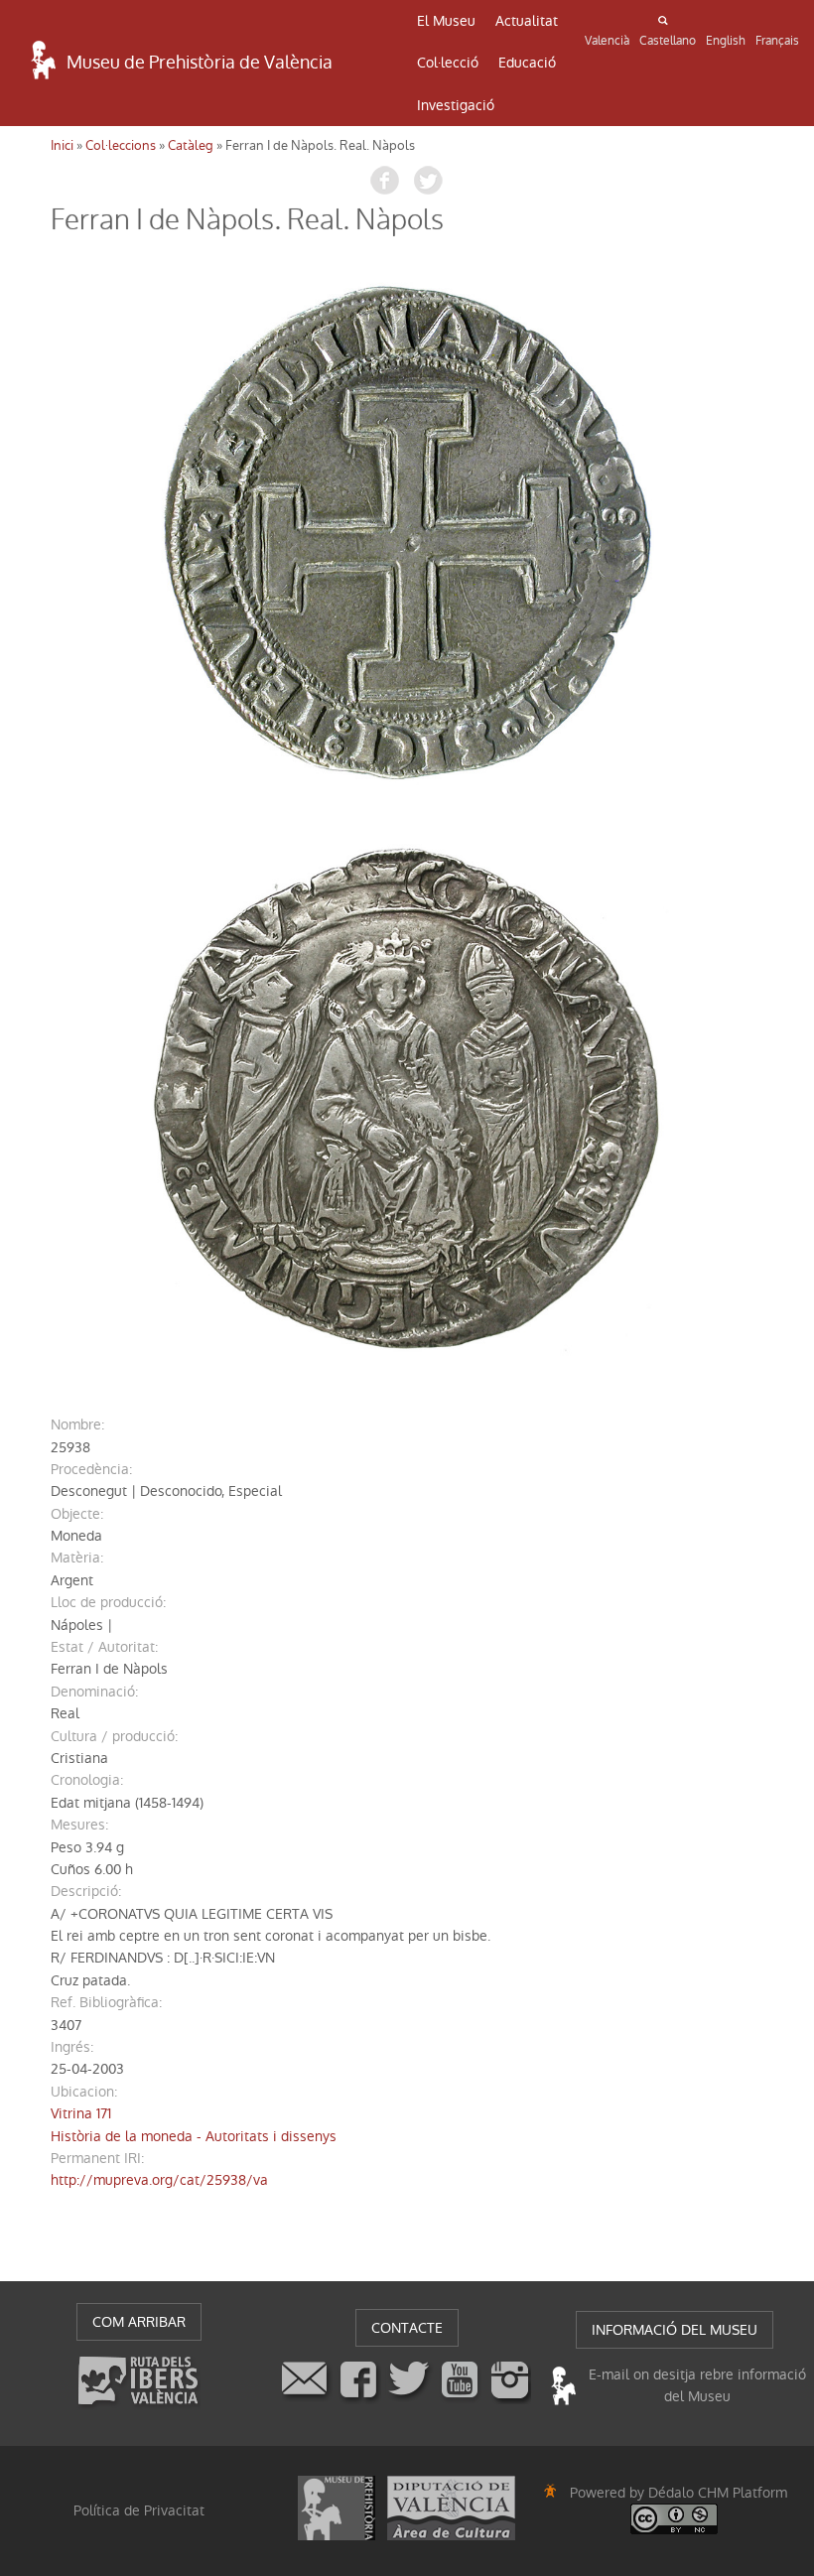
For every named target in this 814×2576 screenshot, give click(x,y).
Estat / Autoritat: (104, 1647)
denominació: (94, 1692)
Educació (527, 63)
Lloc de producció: (108, 1602)
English (726, 41)
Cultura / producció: (114, 1736)
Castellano (668, 41)
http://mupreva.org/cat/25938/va (159, 2180)
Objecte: (77, 1514)
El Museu (446, 21)
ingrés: (72, 2047)
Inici (62, 145)
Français (777, 41)
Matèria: (77, 1558)
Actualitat (527, 21)
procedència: (91, 1469)
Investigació (456, 105)
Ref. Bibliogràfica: (106, 2002)
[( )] (407, 530)
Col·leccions (121, 145)
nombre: (77, 1424)
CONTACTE (407, 2328)
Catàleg (191, 145)
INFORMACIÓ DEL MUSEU (675, 2330)
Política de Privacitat (139, 2510)
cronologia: (87, 1780)
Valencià (607, 41)
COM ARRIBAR (139, 2322)
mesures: (79, 1825)
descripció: (86, 1891)
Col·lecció (448, 63)
